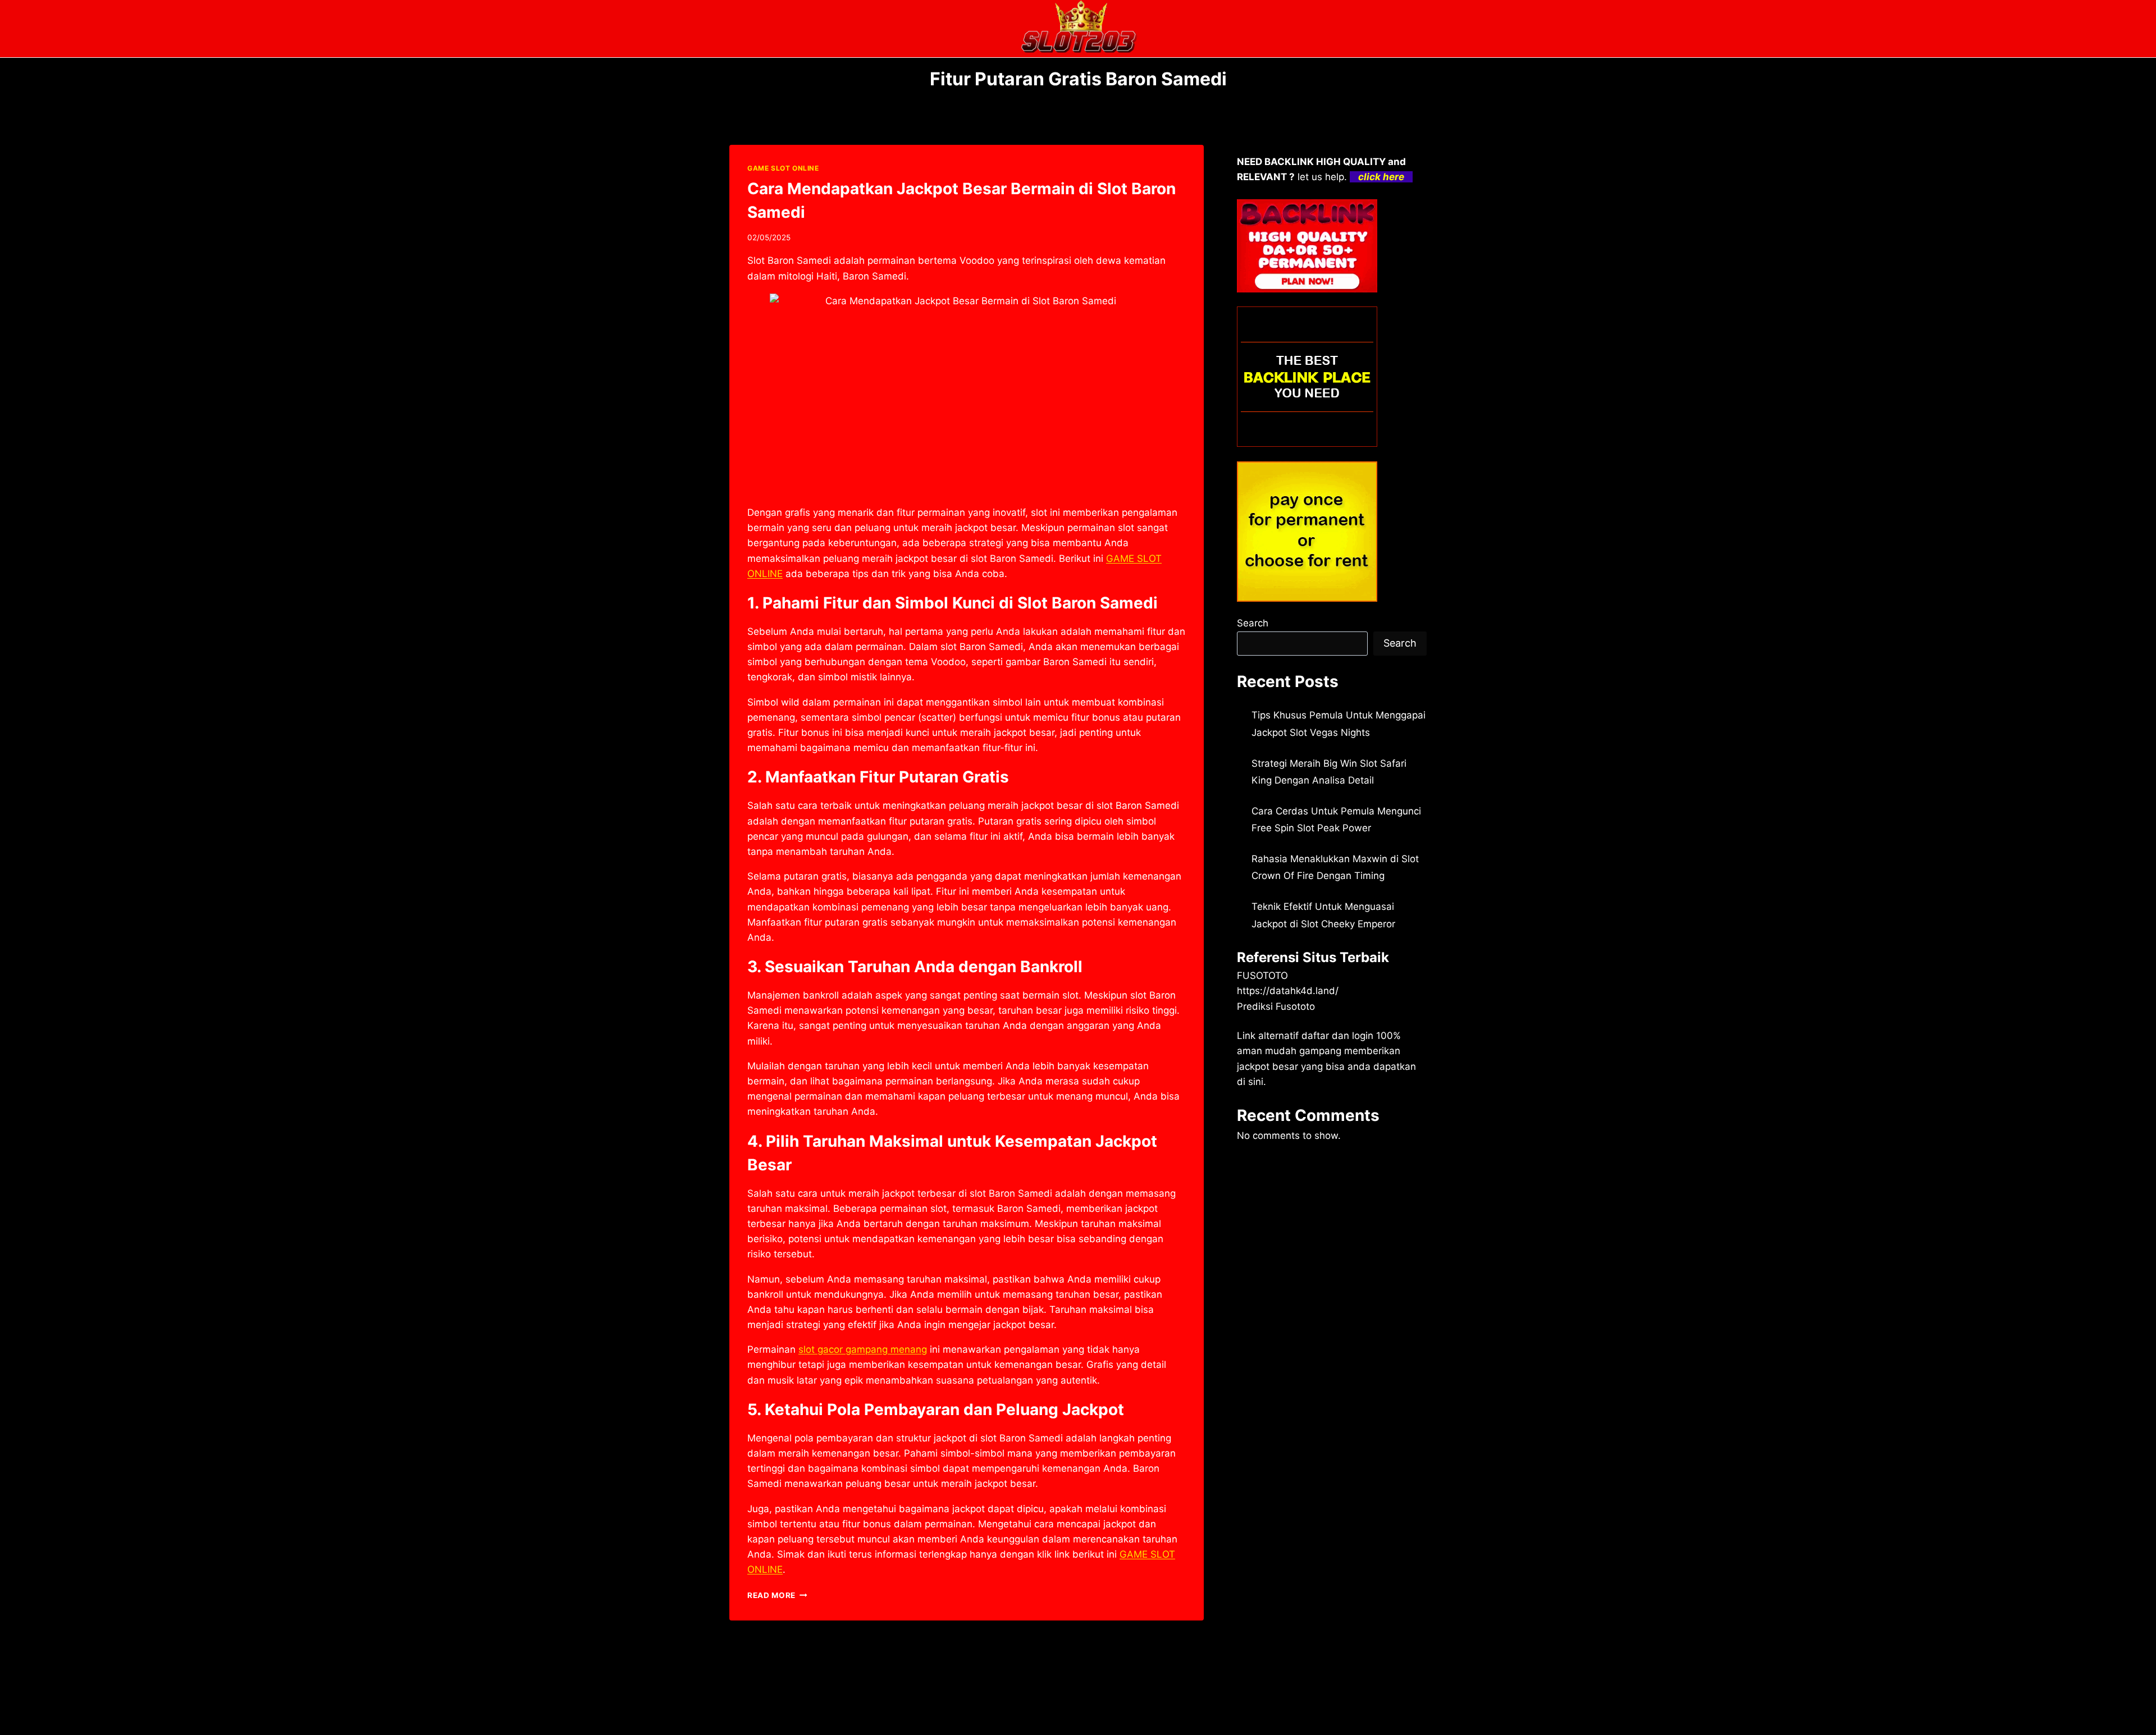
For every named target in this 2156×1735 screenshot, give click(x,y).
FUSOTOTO (1262, 976)
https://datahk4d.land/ (1288, 991)
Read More (777, 1595)
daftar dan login (1337, 1036)
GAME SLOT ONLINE (783, 168)
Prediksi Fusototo (1276, 1006)
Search (1253, 623)
